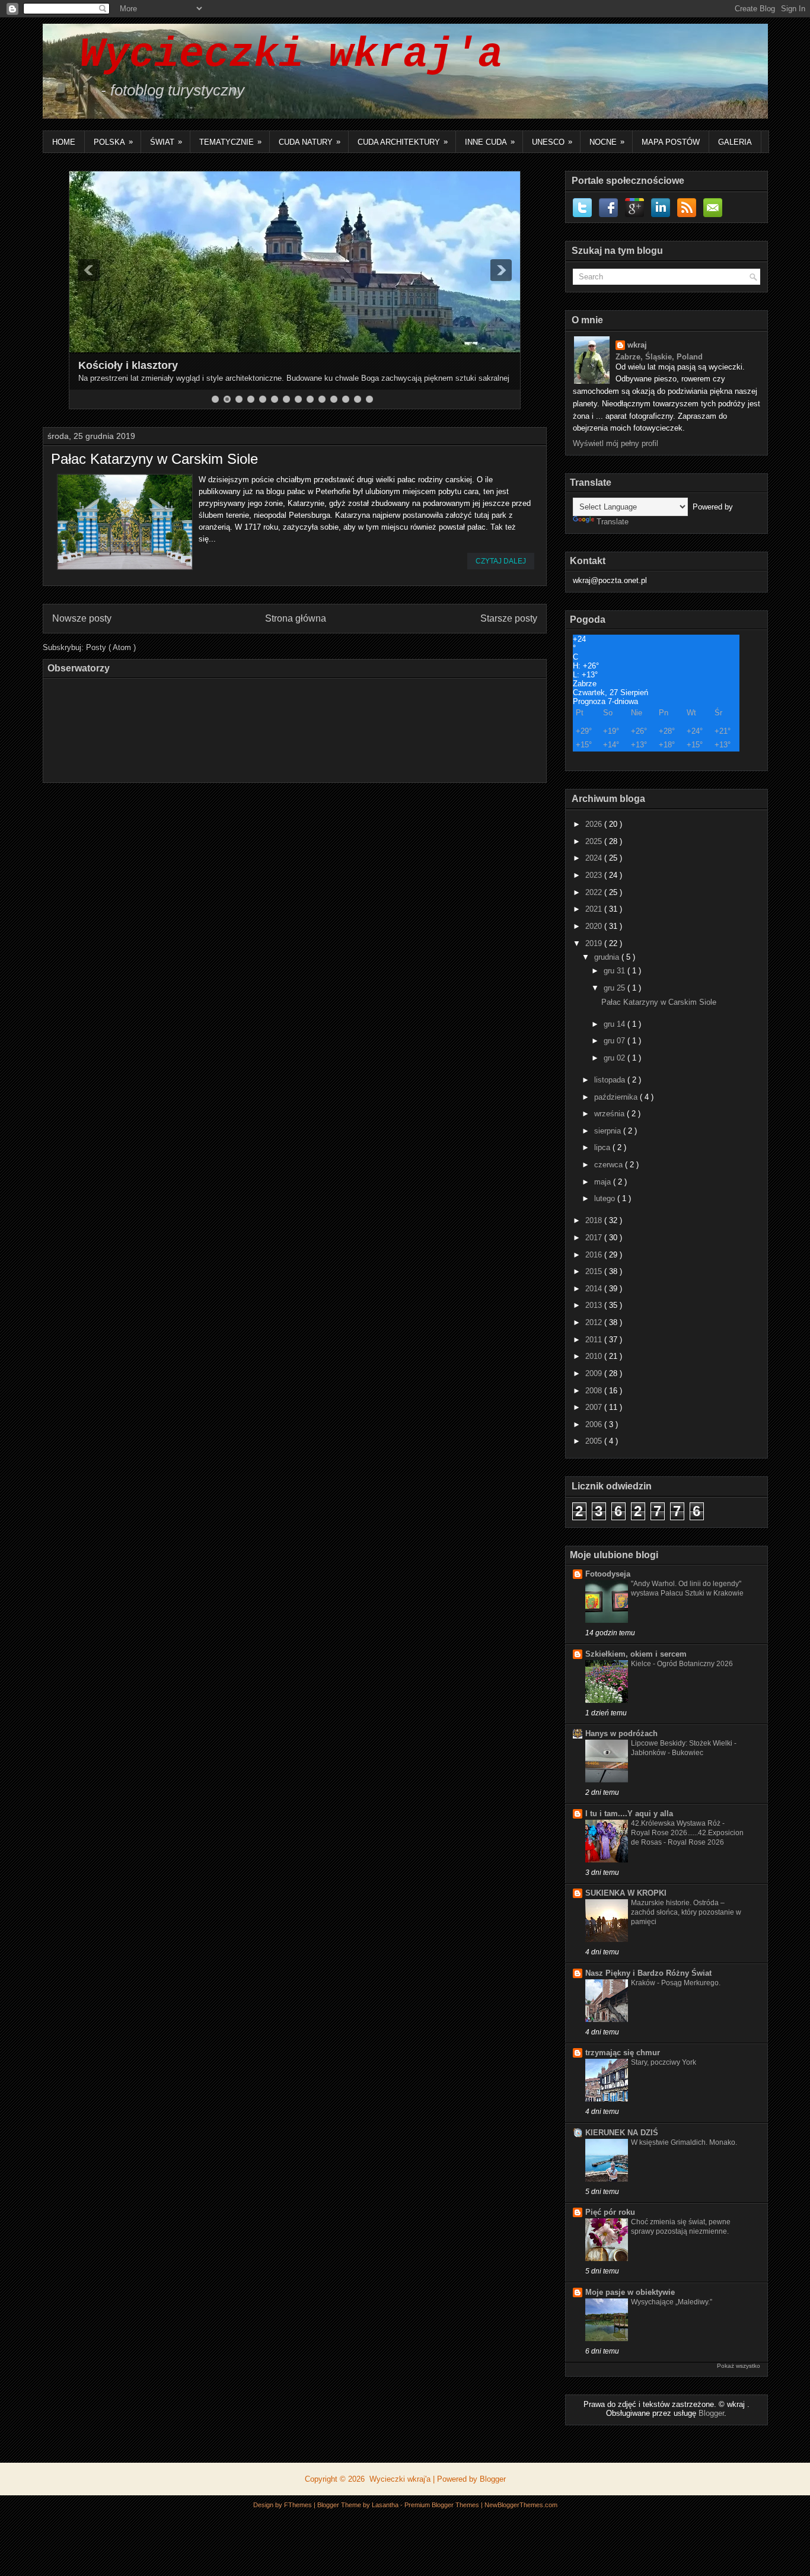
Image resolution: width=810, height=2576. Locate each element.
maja (604, 1182)
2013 (595, 1305)
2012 (595, 1322)
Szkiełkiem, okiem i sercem (636, 1654)
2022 (595, 892)
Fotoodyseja (608, 1574)
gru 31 (616, 971)
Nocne (607, 142)
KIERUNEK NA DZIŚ (622, 2133)
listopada (611, 1080)
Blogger (711, 2413)
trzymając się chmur (623, 2053)
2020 (595, 926)
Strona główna (296, 618)
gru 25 (616, 988)
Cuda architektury (403, 142)
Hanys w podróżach (621, 1733)
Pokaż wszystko (739, 2366)
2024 (595, 858)
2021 (595, 909)
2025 (595, 841)
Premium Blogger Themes (443, 2505)
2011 (595, 1340)
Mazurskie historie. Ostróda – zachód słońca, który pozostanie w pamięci (686, 1912)
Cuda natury (310, 142)
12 (346, 399)
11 (334, 399)
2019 (595, 943)
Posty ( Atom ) (111, 647)
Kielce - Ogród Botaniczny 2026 (682, 1664)
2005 (595, 1441)
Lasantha (386, 2505)
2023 (595, 875)
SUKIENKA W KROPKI (626, 1893)
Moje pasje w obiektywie (630, 2292)
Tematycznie (230, 142)
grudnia (608, 957)
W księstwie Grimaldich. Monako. (684, 2142)
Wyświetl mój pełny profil (616, 443)
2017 (595, 1238)
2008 (595, 1391)
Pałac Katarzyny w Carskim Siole (154, 459)
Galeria (735, 142)
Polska (113, 142)
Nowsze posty (82, 618)
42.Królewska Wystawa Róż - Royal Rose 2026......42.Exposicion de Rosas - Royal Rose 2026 (687, 1833)
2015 (595, 1271)
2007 (595, 1407)
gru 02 (616, 1058)
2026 (595, 824)
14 (369, 399)
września (610, 1114)
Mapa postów (671, 142)
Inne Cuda (490, 142)
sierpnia (609, 1131)
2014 (595, 1289)
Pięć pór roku (610, 2212)
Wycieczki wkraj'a (279, 55)
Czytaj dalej (501, 561)
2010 (595, 1356)
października (617, 1097)
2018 (595, 1220)
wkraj (637, 345)
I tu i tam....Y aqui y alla (629, 1814)
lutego (606, 1198)
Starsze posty (509, 618)
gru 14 (616, 1024)
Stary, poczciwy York (664, 2062)
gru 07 (616, 1041)
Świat (166, 142)
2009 (595, 1373)
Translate (613, 522)
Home (64, 142)
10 (322, 399)
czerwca (610, 1165)
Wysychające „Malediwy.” (672, 2302)
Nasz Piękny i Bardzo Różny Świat (648, 1973)
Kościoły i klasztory (128, 365)
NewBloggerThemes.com (521, 2505)
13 (358, 399)
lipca (603, 1147)
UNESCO (552, 142)
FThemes (299, 2505)
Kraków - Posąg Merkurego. (676, 1983)
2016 (595, 1255)
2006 (595, 1424)
